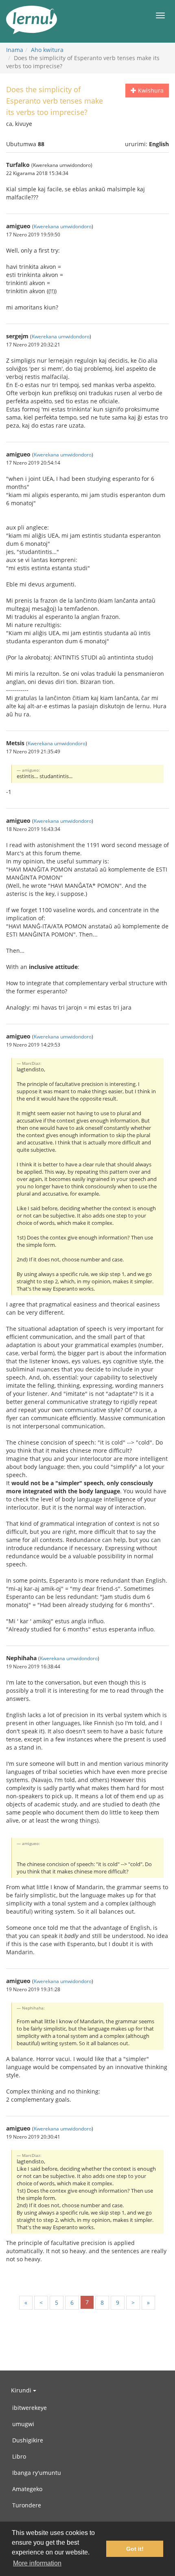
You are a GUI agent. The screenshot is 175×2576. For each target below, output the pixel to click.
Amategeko (27, 2489)
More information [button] (37, 2563)
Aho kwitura (47, 50)
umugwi (23, 2424)
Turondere (27, 2505)
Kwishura (150, 90)
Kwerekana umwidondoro (63, 226)
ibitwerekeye (30, 2408)
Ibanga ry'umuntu (37, 2473)
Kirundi (22, 2390)
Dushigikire (28, 2440)
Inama (15, 50)
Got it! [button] (135, 2549)
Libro (19, 2456)
